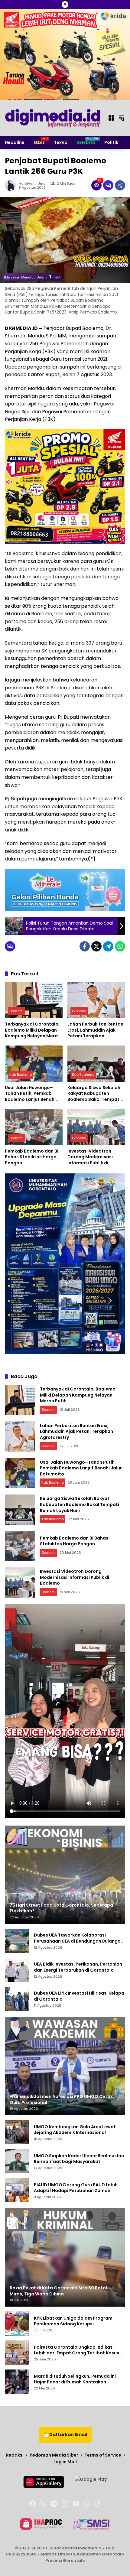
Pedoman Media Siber (54, 2455)
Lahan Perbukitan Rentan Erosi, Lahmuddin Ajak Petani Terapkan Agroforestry (95, 1030)
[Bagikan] (120, 185)
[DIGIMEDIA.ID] (53, 118)
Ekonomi (16, 1011)
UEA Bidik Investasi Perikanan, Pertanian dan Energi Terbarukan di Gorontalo (78, 1967)
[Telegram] (108, 946)
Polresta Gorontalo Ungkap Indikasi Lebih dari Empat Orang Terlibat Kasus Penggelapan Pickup (76, 2350)
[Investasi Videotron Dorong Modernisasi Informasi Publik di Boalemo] (96, 1127)
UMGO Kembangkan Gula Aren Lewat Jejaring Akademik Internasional (75, 2130)
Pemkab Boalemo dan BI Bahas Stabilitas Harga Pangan (32, 1157)
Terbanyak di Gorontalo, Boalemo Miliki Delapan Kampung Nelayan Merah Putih (33, 1030)
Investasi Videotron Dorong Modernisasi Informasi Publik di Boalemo (90, 1157)
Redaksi (15, 2455)
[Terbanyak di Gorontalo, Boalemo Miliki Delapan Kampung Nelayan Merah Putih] (34, 1000)
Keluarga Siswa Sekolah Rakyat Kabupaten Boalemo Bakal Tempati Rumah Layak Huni (94, 1094)
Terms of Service (103, 2455)
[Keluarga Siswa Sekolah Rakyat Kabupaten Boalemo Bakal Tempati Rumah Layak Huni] (96, 1064)
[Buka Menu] (111, 118)
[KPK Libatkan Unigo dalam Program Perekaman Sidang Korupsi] (17, 2324)
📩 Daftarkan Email (65, 2435)
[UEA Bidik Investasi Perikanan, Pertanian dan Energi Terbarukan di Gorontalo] (17, 1970)
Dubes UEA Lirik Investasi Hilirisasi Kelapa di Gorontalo (79, 1996)
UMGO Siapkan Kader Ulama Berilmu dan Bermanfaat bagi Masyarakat (79, 2159)
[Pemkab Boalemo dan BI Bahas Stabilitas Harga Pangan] (34, 1127)
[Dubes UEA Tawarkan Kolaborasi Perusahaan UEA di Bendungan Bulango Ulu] (17, 1941)
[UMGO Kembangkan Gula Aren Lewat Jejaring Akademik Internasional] (17, 2132)
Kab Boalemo (21, 1075)
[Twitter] (96, 946)
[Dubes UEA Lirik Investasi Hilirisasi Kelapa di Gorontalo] (17, 1999)
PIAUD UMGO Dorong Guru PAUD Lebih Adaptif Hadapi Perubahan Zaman (76, 2188)
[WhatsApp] (120, 946)
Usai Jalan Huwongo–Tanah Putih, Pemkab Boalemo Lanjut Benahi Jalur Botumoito (30, 1094)
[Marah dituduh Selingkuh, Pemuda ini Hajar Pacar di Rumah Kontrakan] (17, 2382)
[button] (122, 118)
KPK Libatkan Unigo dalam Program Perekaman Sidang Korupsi (73, 2321)
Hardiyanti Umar (33, 184)
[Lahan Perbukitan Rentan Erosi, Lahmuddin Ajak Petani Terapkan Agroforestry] (96, 1000)
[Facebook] (85, 946)
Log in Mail (65, 2462)
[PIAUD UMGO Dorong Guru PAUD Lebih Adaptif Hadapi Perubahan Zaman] (17, 2190)
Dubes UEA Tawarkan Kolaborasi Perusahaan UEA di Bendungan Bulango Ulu (77, 1938)
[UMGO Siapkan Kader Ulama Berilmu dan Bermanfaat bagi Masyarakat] (17, 2161)
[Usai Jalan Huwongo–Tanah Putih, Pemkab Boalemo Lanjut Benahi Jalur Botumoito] (34, 1064)
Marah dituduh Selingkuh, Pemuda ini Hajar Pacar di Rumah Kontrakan (75, 2379)
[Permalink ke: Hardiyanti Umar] (12, 185)
